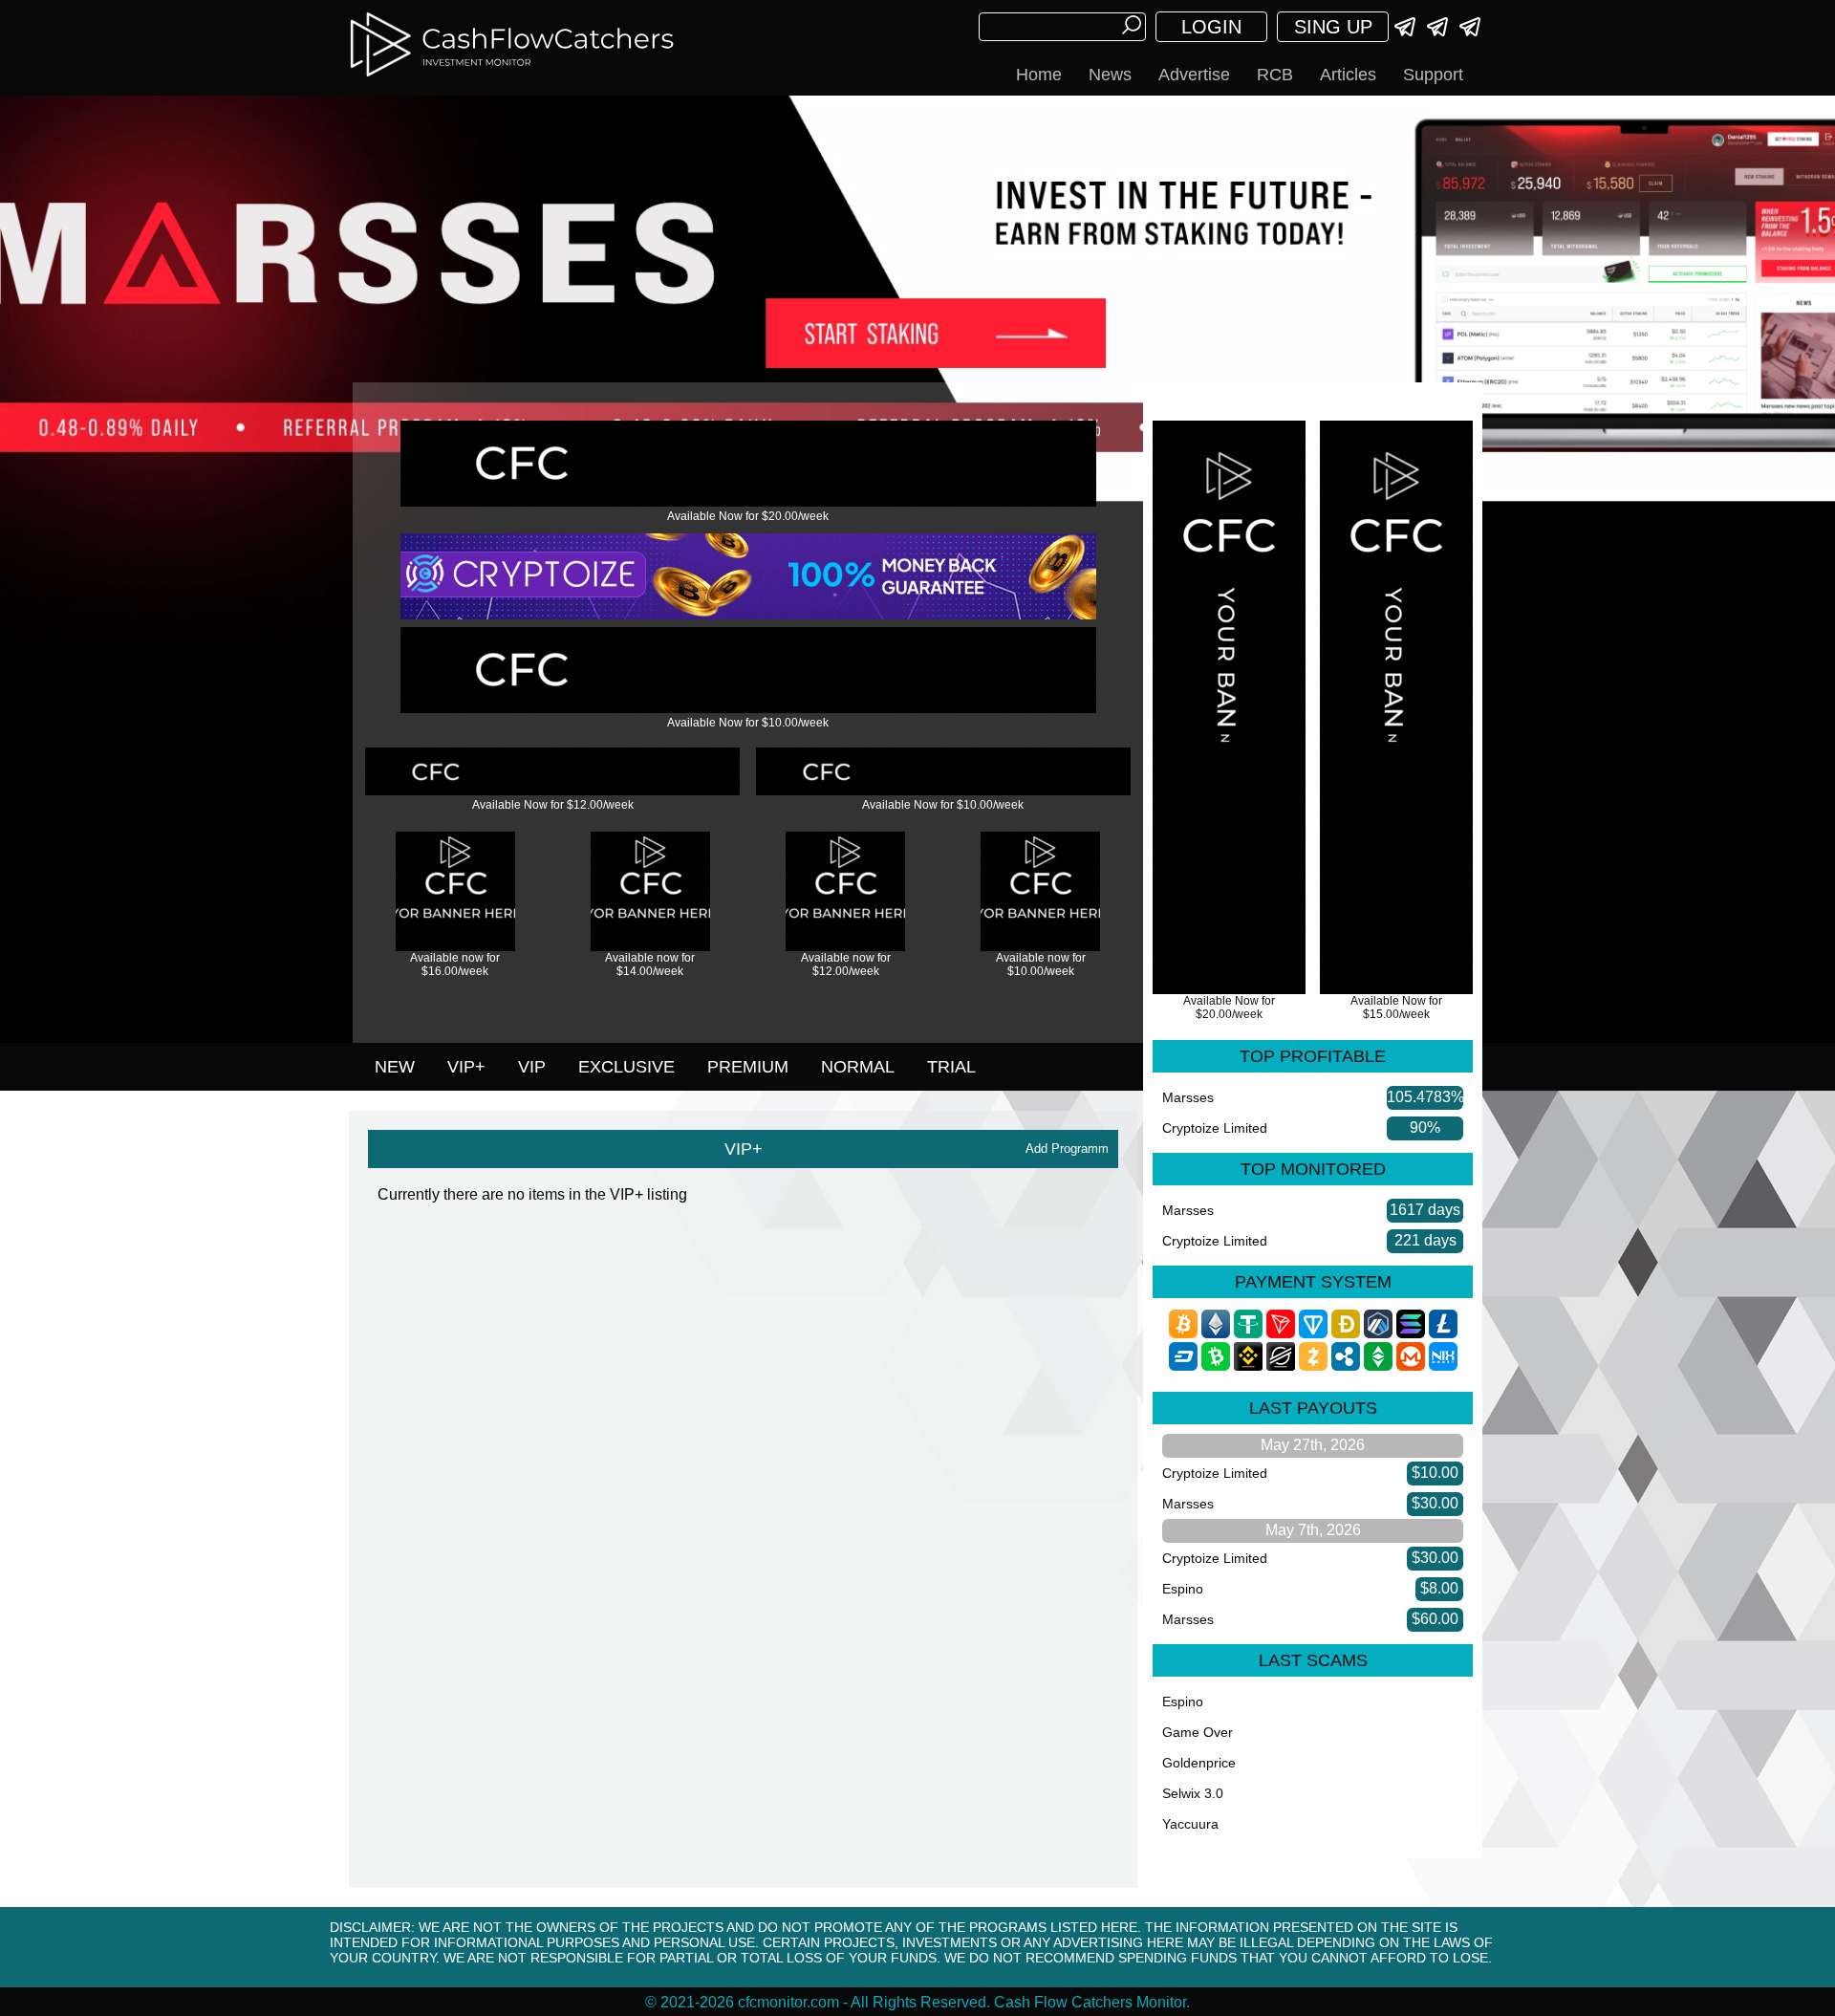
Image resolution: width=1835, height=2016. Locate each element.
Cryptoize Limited (1215, 1128)
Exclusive (626, 1067)
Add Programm (1067, 1149)
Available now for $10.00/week (1041, 965)
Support (1433, 75)
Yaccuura (1190, 1824)
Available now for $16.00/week (455, 965)
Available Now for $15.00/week (1396, 1008)
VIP (532, 1067)
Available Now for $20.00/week (748, 516)
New (395, 1067)
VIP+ (466, 1067)
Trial (951, 1067)
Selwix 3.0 (1193, 1793)
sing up (1333, 27)
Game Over (1198, 1732)
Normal (858, 1067)
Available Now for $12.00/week (553, 805)
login (1211, 27)
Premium (748, 1067)
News (1110, 75)
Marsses (1188, 1097)
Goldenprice (1199, 1763)
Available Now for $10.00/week (748, 723)
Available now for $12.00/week (846, 965)
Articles (1348, 75)
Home (1039, 75)
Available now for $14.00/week (650, 965)
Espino (1183, 1589)
